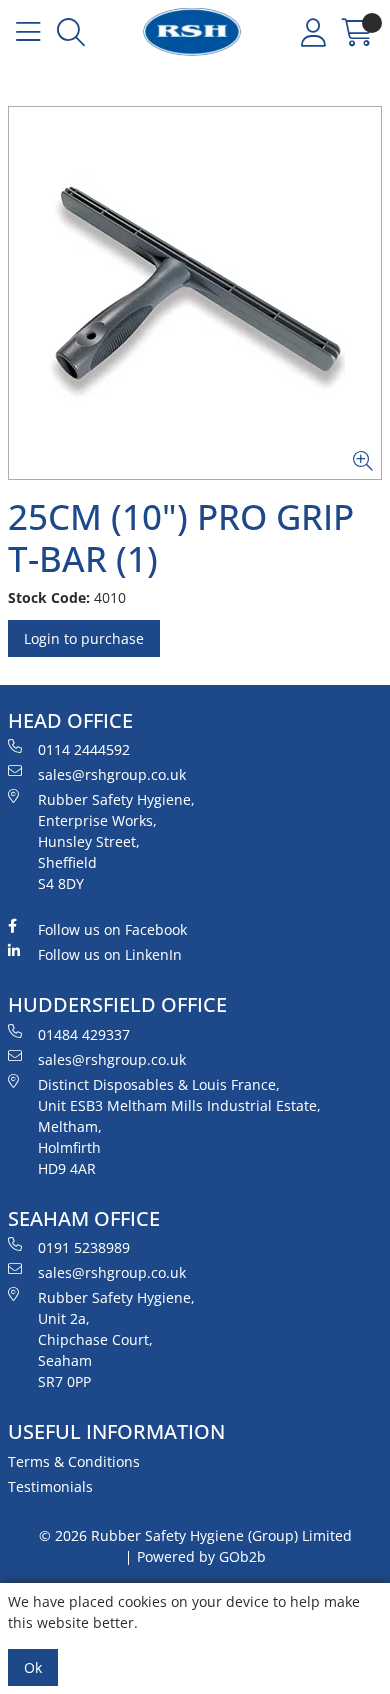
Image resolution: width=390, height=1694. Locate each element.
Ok (33, 1667)
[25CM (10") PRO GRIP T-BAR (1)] (195, 293)
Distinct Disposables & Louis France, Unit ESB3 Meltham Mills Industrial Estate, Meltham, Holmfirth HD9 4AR (179, 1126)
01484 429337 (84, 1034)
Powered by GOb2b (201, 1556)
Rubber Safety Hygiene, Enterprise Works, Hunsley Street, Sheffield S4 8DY (116, 841)
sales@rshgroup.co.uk (112, 774)
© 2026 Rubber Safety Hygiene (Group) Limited (195, 1535)
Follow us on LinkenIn (110, 954)
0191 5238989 (84, 1247)
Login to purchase (84, 638)
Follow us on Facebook (112, 929)
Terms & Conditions (74, 1461)
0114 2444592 (84, 749)
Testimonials (50, 1486)
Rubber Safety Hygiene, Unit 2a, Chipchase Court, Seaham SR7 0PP (116, 1339)
